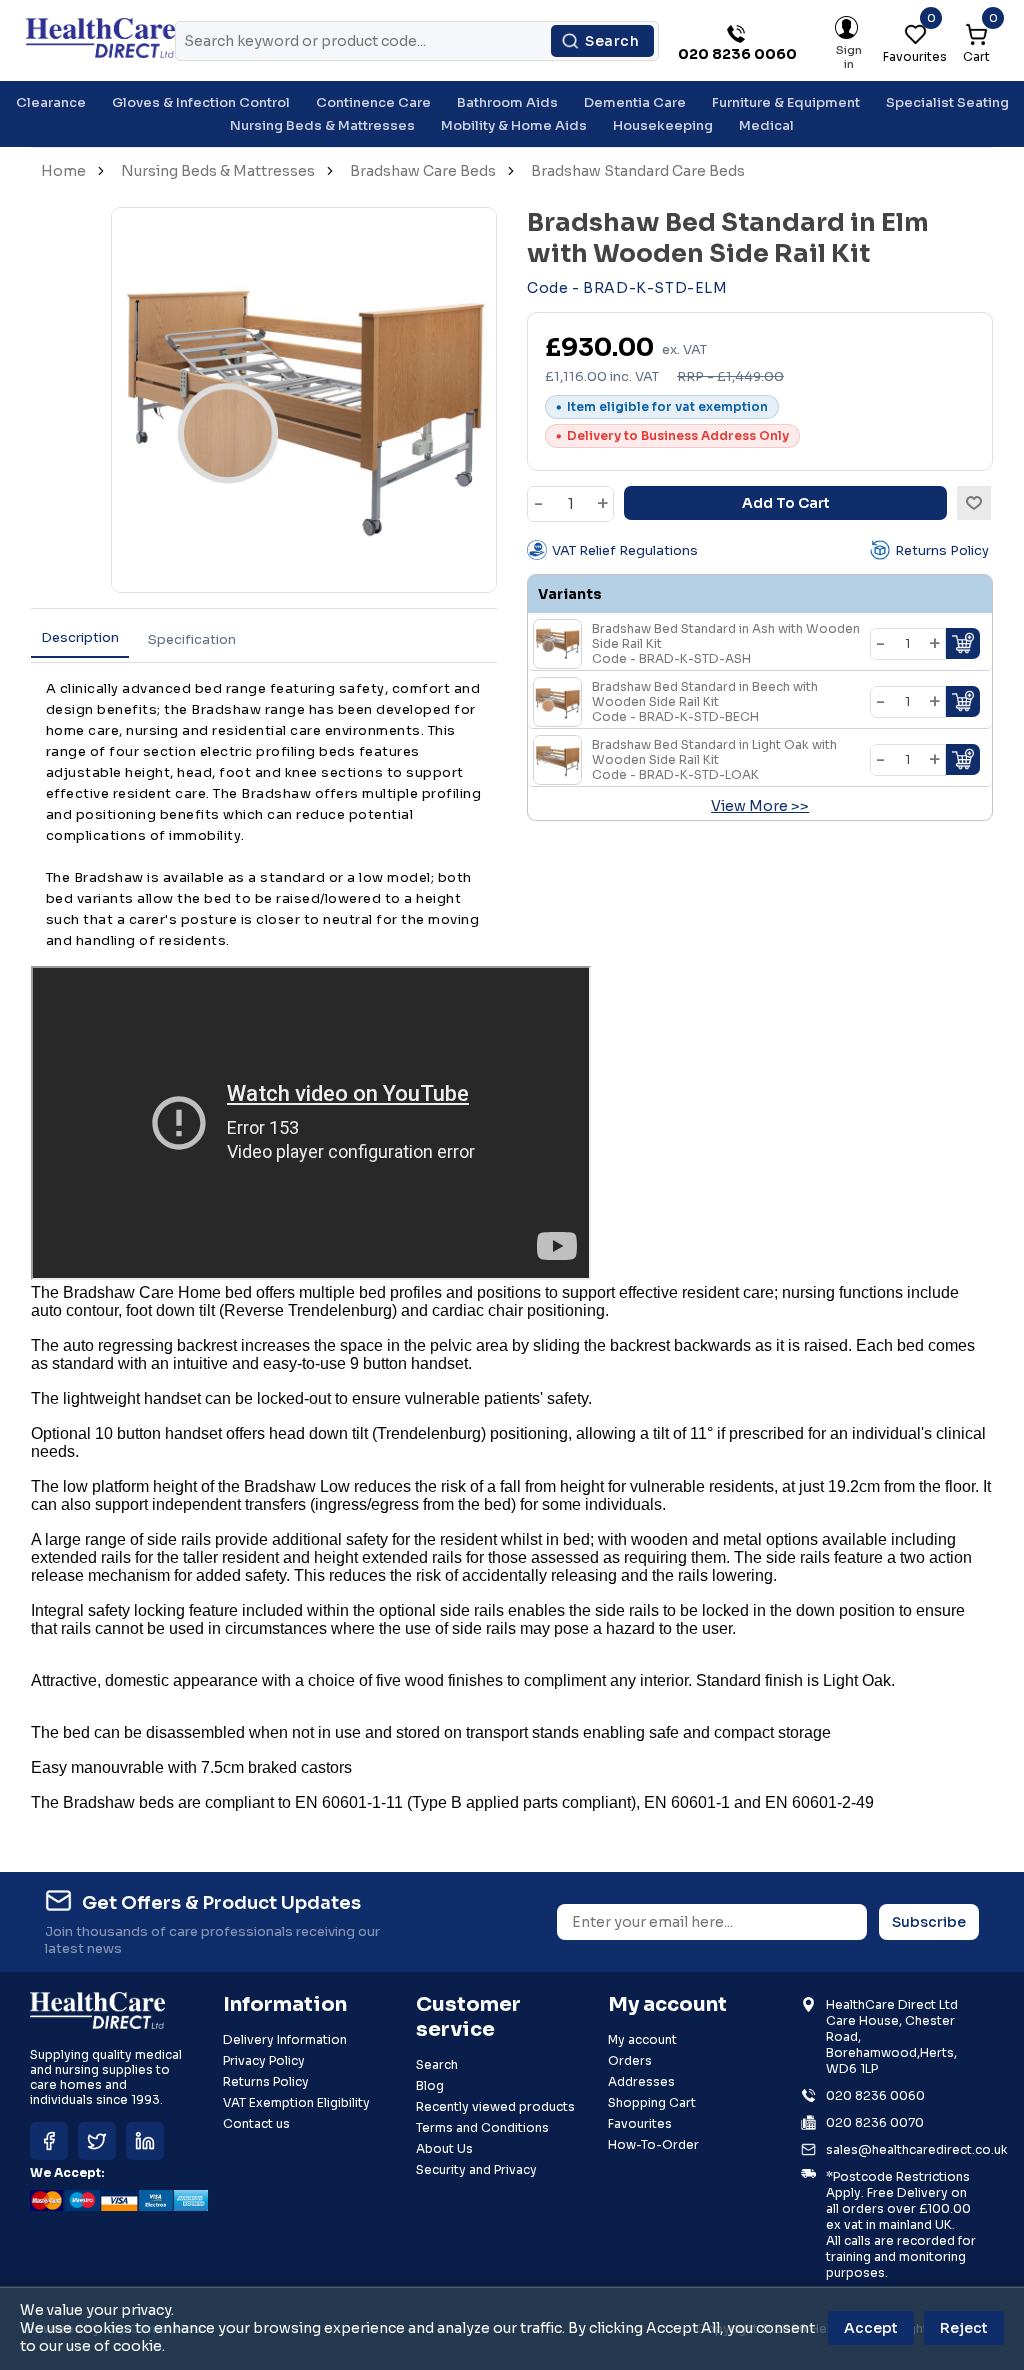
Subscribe (929, 1922)
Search (612, 41)
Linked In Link (145, 2141)
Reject (964, 2328)
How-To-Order (653, 2144)
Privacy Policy (264, 2060)
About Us (444, 2148)
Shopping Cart (652, 2102)
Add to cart (786, 503)
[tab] (80, 638)
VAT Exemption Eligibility (296, 2102)
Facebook (49, 2141)
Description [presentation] (80, 637)
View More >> (760, 806)
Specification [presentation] (192, 639)
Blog (430, 2085)
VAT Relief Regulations (625, 550)
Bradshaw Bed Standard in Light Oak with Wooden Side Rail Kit (714, 759)
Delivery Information (285, 2039)
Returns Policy (942, 550)
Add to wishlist (974, 503)
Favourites (640, 2123)
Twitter (97, 2141)
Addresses (641, 2081)
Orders (630, 2060)
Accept (871, 2328)
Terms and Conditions (482, 2127)
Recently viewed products (495, 2106)
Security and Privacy (476, 2169)
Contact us (256, 2123)
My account (642, 2039)
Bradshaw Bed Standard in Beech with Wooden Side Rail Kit (705, 701)
